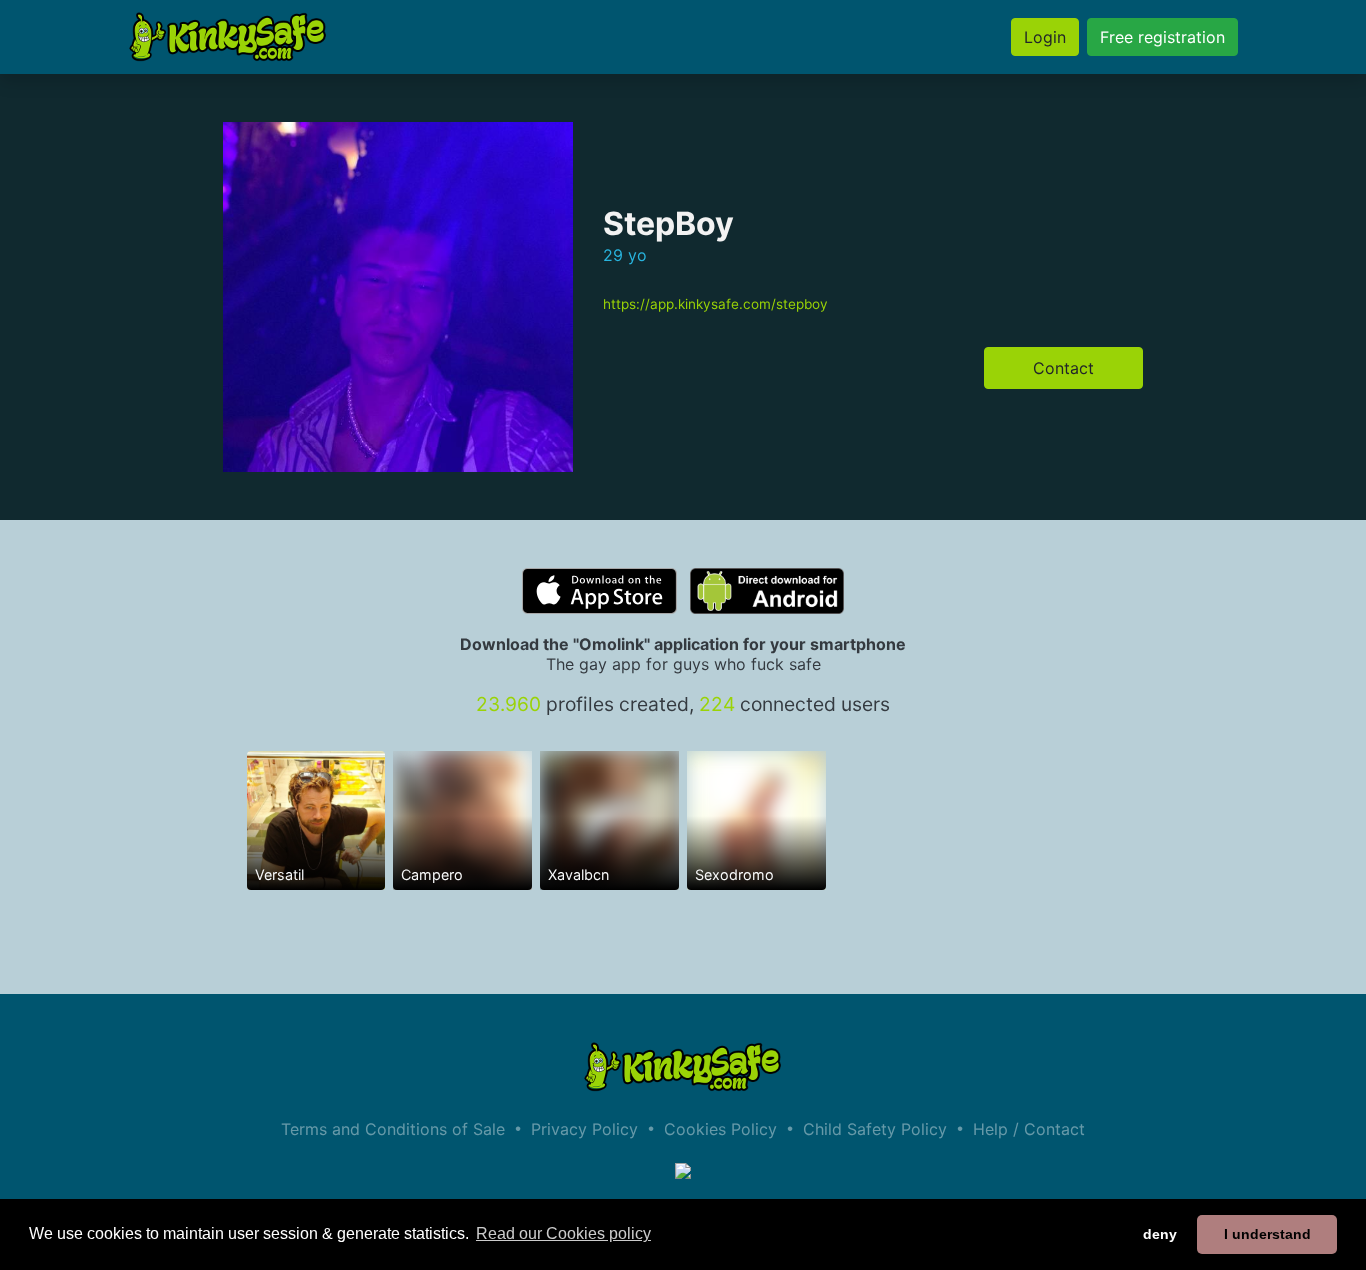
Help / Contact (1029, 1129)
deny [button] (1160, 1234)
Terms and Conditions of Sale (393, 1129)
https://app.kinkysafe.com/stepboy (715, 304)
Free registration (1162, 37)
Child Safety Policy (875, 1129)
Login (1045, 37)
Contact (1063, 368)
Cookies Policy (720, 1129)
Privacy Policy (584, 1129)
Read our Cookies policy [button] (563, 1233)
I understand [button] (1267, 1234)
